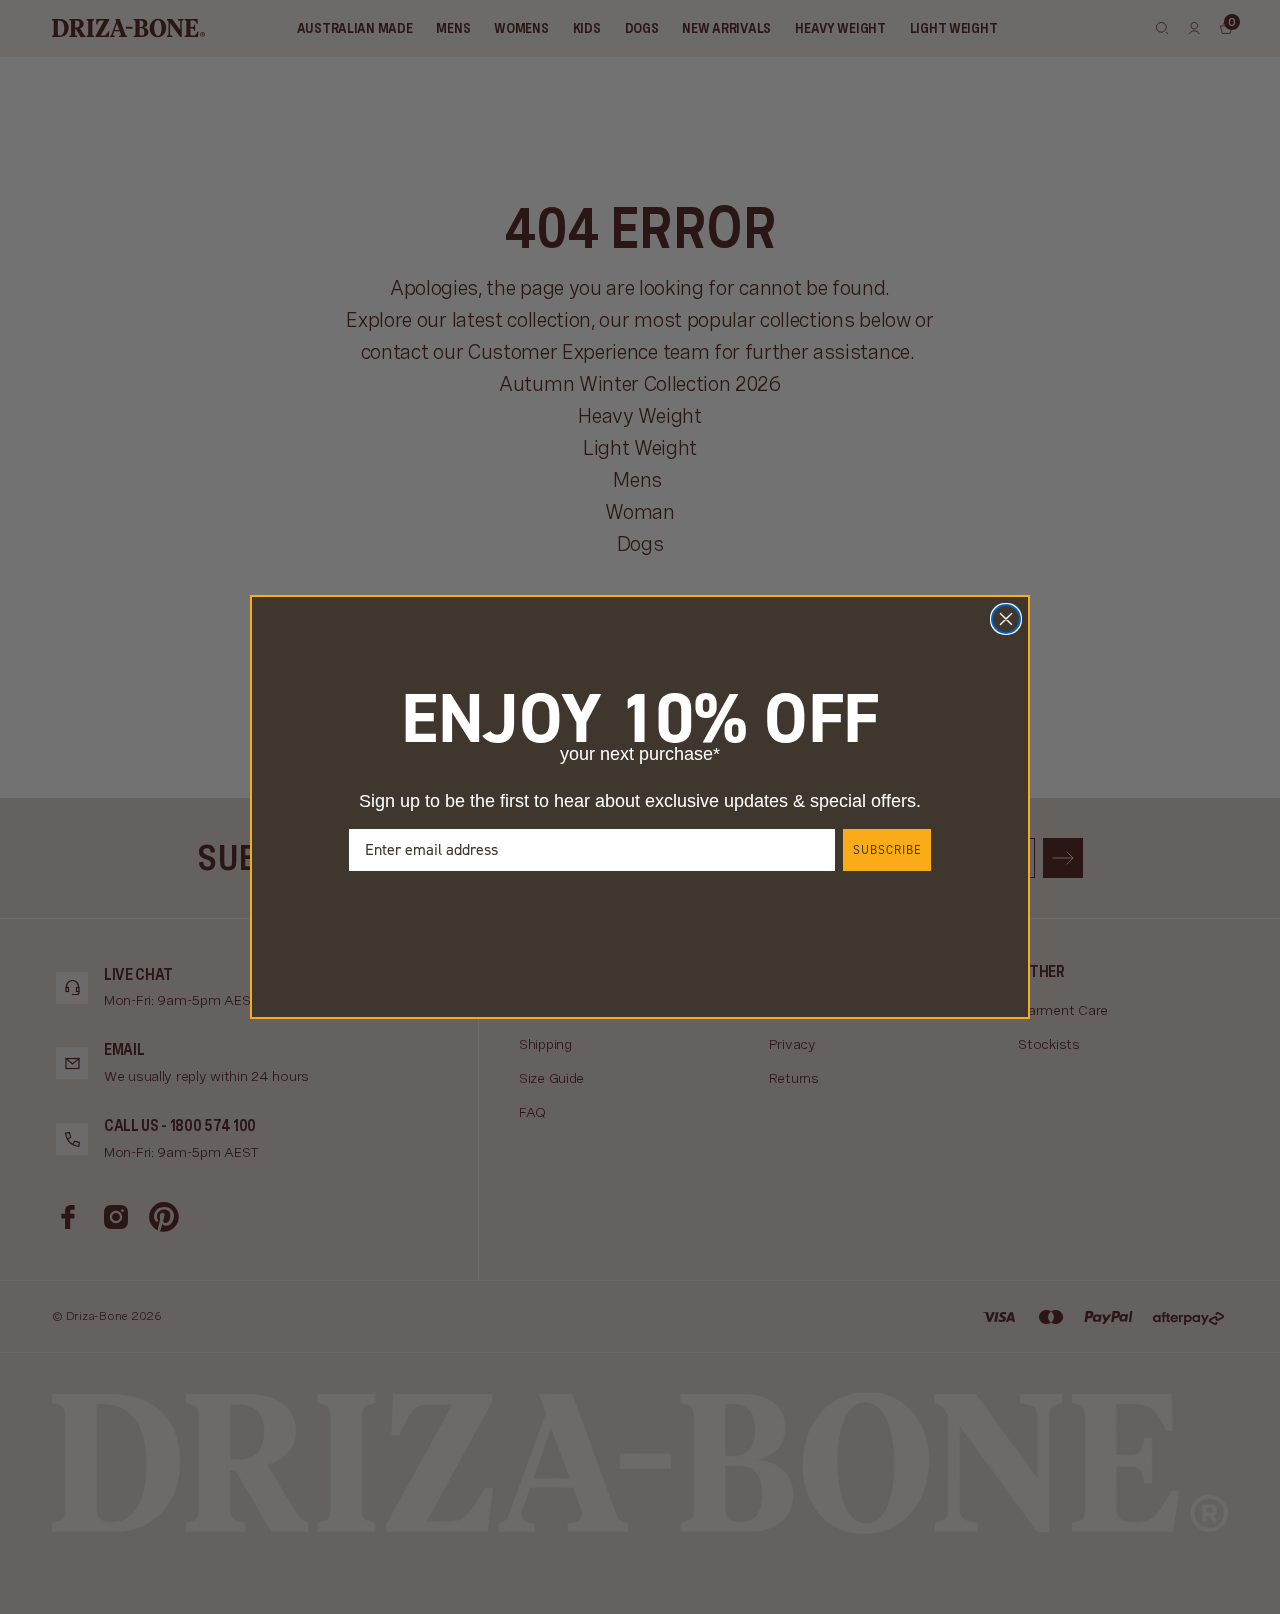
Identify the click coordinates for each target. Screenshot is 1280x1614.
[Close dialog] (1006, 619)
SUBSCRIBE (887, 850)
